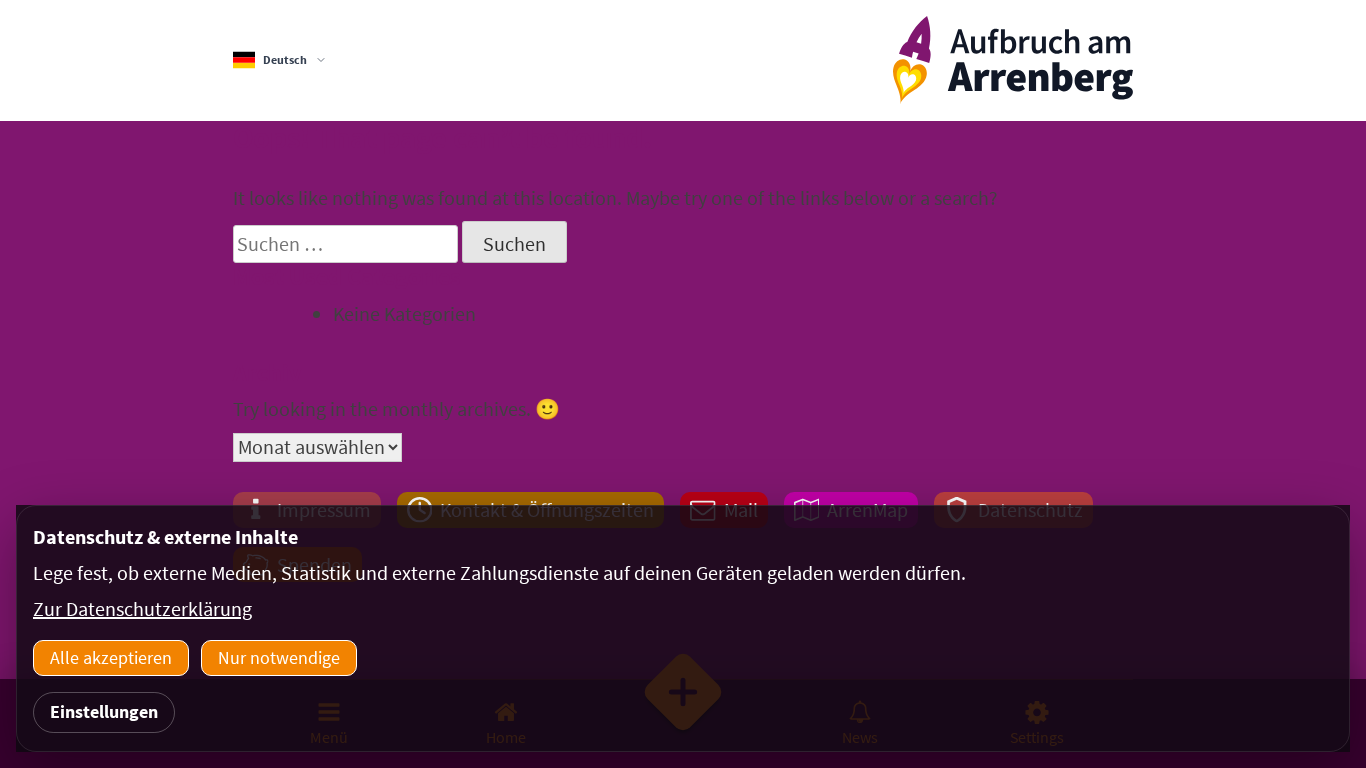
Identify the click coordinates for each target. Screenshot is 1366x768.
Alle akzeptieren (111, 657)
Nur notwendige (279, 657)
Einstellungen (104, 711)
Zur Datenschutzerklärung (142, 608)
